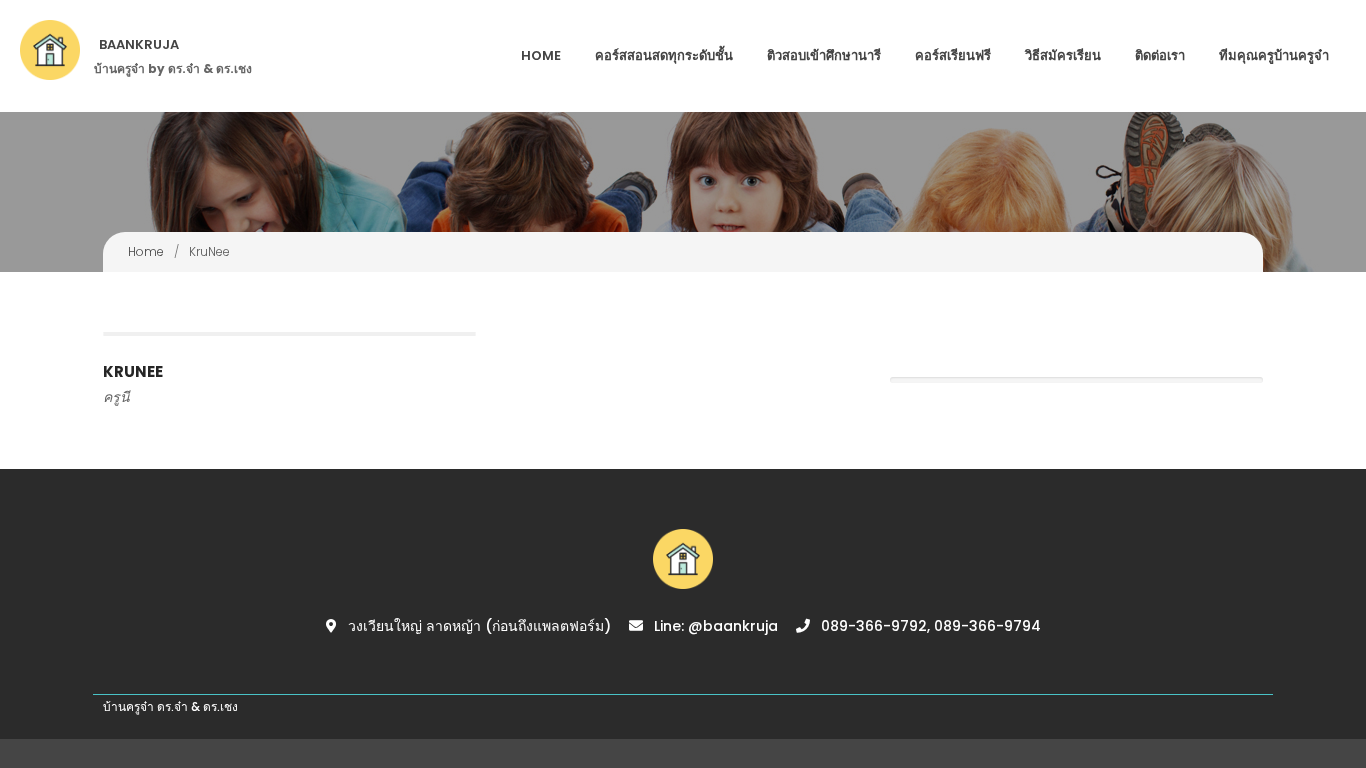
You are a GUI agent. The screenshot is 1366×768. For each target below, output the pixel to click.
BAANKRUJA (139, 44)
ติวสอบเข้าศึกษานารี (824, 55)
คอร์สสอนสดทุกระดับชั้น (664, 55)
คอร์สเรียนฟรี (953, 55)
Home (541, 55)
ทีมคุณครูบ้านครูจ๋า (1274, 55)
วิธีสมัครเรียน (1063, 55)
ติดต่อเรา (1160, 55)
